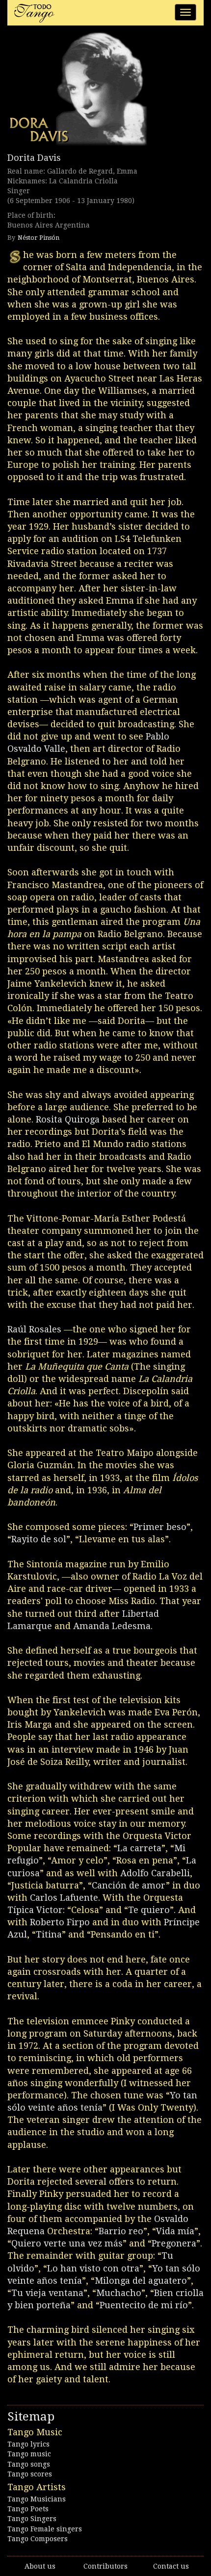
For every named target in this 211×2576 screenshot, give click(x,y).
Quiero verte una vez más (67, 2243)
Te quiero (149, 1910)
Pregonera (174, 2243)
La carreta (139, 1848)
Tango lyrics (28, 2444)
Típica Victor (35, 1910)
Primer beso (160, 1527)
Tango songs (29, 2464)
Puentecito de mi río (144, 2305)
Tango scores (30, 2474)
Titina (49, 1934)
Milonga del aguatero (141, 2281)
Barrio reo (121, 2231)
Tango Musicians (37, 2499)
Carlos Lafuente (64, 1898)
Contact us (171, 2566)
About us (40, 2566)
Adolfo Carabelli (155, 1873)
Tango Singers (32, 2519)
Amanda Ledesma (112, 1626)
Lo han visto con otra (93, 2268)
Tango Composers (38, 2539)
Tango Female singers (45, 2529)
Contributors (105, 2566)
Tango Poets (28, 2509)
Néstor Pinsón (39, 238)
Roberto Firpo (60, 1922)
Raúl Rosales (34, 1329)
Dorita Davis (34, 158)
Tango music (29, 2454)
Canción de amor (129, 1885)
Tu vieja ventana (47, 2293)
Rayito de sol (39, 1539)
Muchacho (119, 2293)
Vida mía (175, 2231)
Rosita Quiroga (68, 1119)
